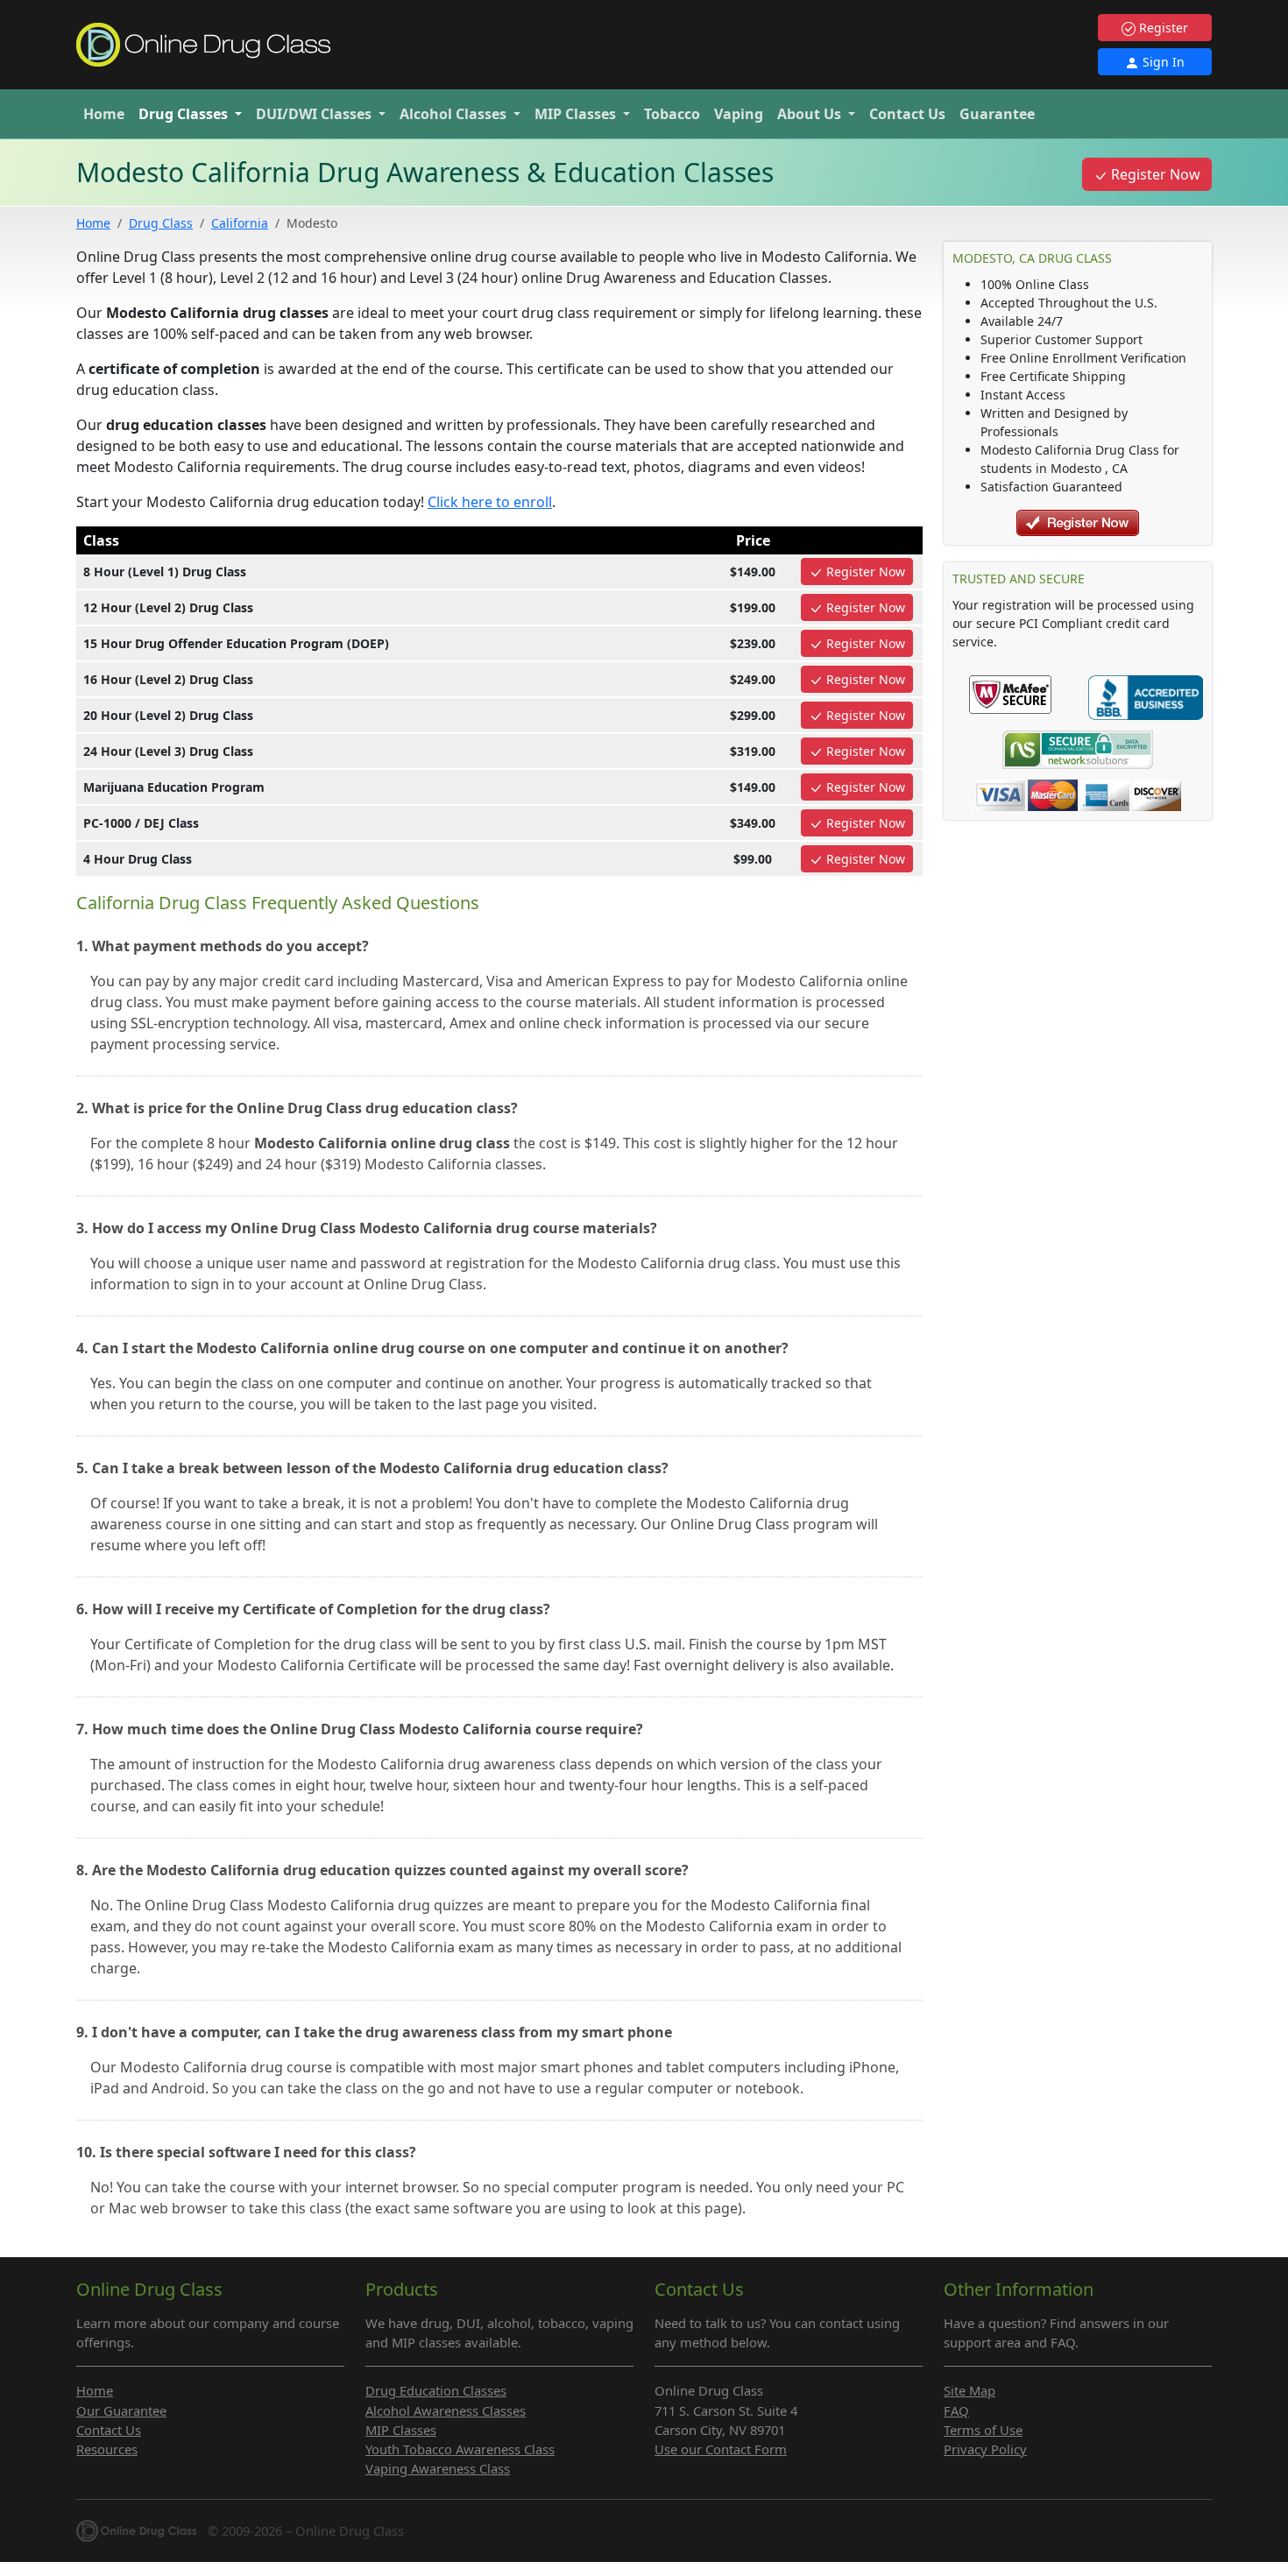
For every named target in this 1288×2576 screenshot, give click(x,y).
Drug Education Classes (436, 2390)
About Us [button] (811, 114)
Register (1162, 28)
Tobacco (672, 114)
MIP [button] (575, 114)
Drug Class (161, 223)
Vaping (739, 114)
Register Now (1154, 174)
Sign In (1162, 62)
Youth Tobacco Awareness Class (460, 2449)
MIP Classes (401, 2430)
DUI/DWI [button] (314, 114)
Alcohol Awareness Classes (446, 2410)
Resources (107, 2449)
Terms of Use (983, 2430)
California (240, 223)
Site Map (970, 2390)
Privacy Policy (985, 2449)
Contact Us (907, 114)
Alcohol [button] (453, 114)
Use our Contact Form (721, 2449)
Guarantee (997, 114)
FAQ (956, 2410)
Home (104, 114)
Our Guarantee (121, 2410)
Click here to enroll (490, 502)
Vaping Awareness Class (438, 2468)
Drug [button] (183, 114)
